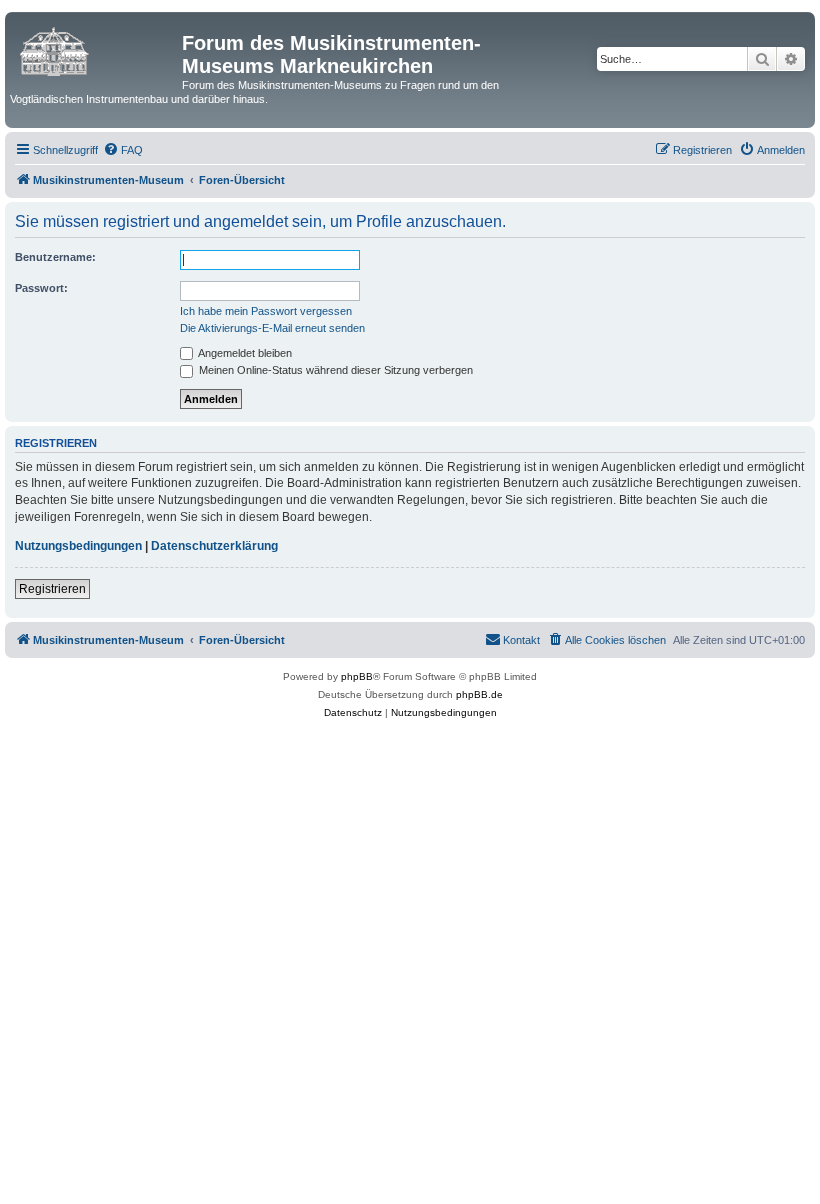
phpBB (357, 676)
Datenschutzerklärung (214, 546)
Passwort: (41, 288)
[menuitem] (123, 150)
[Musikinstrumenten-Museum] (96, 49)
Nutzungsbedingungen (78, 546)
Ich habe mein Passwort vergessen (266, 311)
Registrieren (52, 589)
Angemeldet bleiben (244, 353)
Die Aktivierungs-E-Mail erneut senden (272, 328)
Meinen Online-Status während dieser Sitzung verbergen (334, 370)
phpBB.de (479, 694)
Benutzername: (55, 257)
